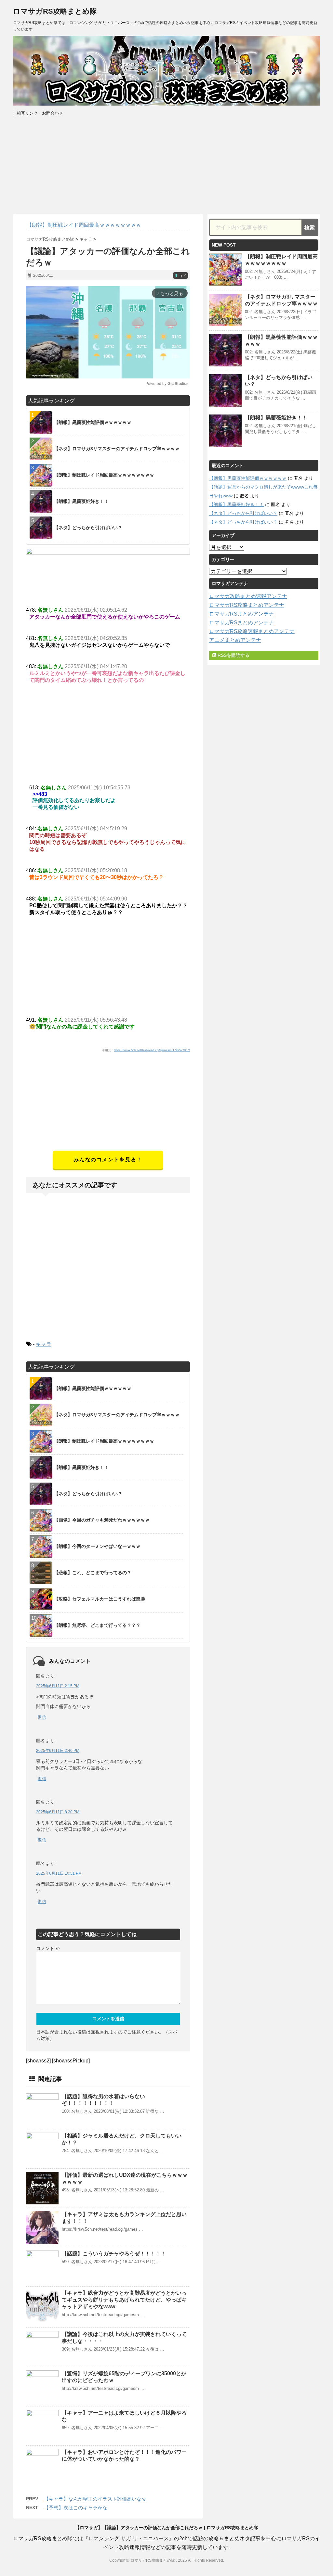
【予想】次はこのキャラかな (76, 2508)
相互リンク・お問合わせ (40, 113)
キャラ (44, 1344)
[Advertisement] (108, 1105)
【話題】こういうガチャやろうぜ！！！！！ (114, 2254)
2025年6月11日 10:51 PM (59, 1873)
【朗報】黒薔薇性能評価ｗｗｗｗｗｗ (248, 478)
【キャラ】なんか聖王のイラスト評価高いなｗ (95, 2499)
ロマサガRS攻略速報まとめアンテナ (252, 631)
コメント (48, 1948)
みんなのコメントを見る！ (108, 1160)
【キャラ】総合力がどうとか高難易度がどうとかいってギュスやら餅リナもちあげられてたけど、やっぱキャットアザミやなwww (124, 2300)
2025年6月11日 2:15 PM (58, 1686)
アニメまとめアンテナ (235, 640)
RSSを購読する (233, 655)
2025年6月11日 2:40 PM (58, 1751)
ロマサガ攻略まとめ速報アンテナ (248, 596)
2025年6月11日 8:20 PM (58, 1812)
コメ (180, 276)
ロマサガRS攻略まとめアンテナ (247, 605)
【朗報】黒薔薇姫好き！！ (276, 418)
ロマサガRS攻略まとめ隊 (55, 11)
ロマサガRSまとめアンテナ (241, 614)
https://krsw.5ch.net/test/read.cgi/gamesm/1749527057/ (152, 1050)
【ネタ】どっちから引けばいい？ (243, 513)
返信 (42, 1717)
